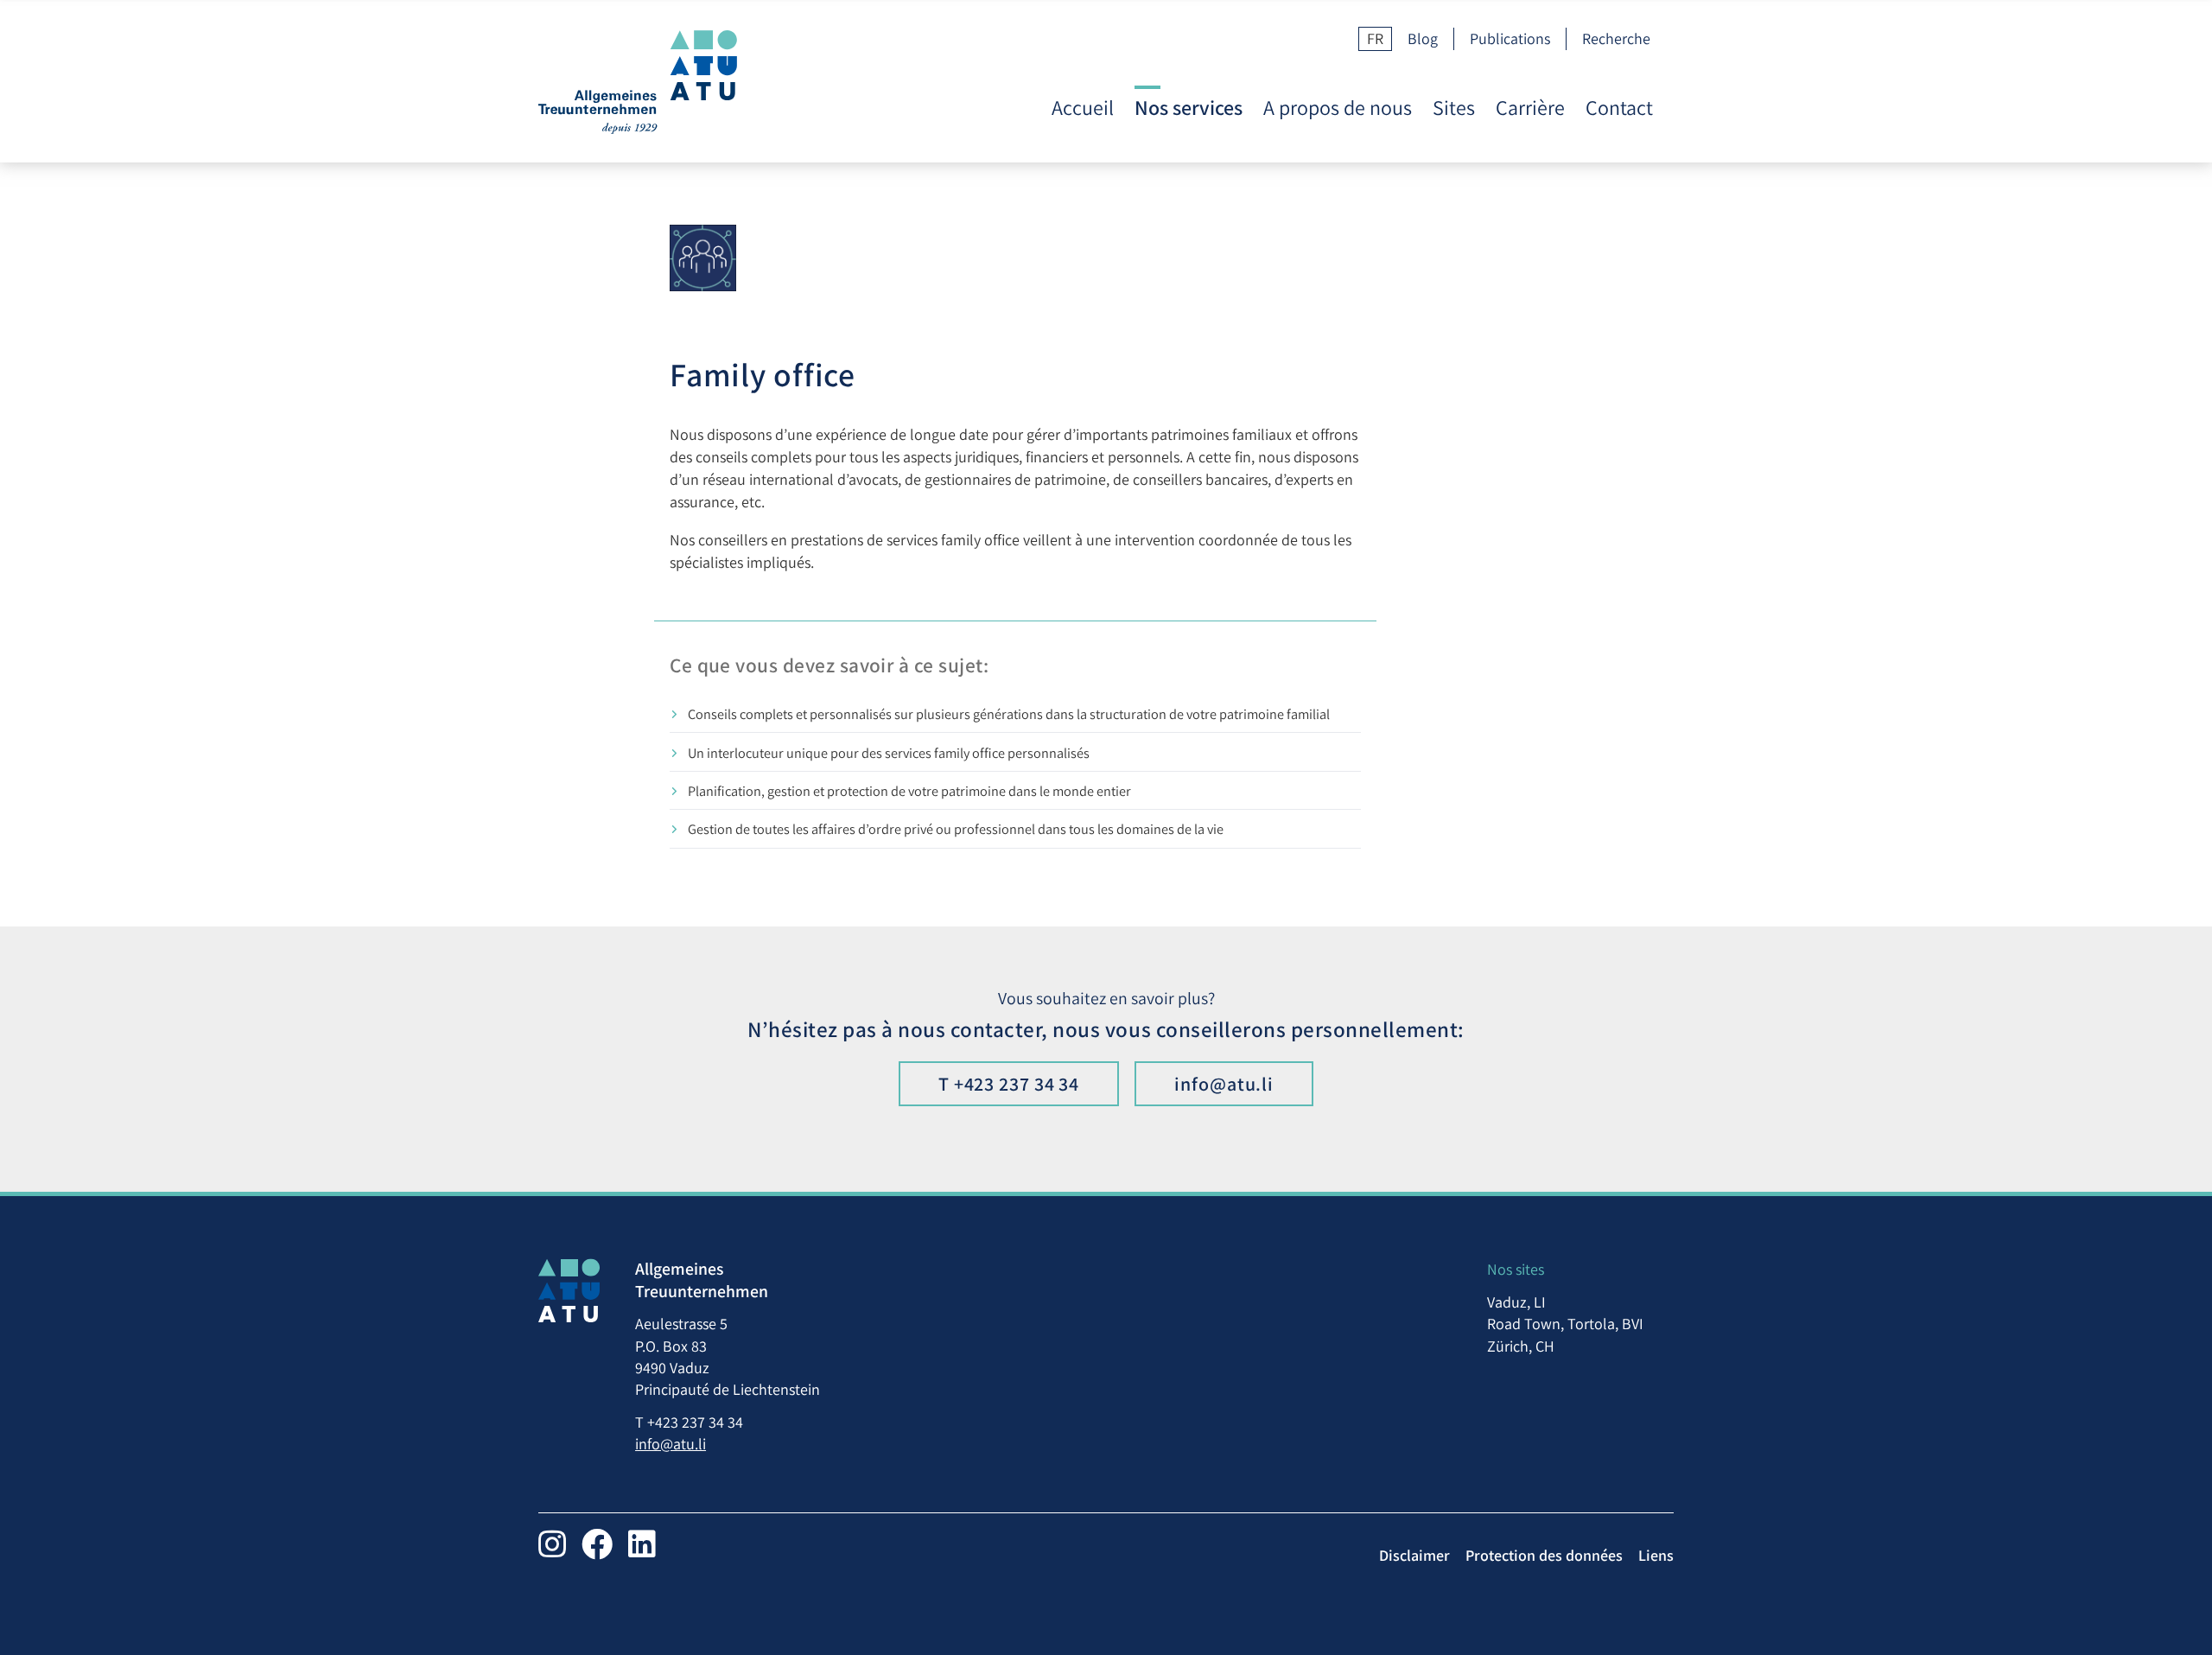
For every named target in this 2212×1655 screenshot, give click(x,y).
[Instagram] (552, 1544)
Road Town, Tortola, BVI (1565, 1324)
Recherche (1616, 38)
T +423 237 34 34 (1009, 1084)
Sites (1454, 108)
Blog (1423, 38)
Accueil (1083, 108)
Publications (1510, 38)
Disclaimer (1414, 1555)
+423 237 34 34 (695, 1422)
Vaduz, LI (1516, 1302)
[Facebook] (597, 1544)
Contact (1619, 108)
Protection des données (1544, 1555)
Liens (1656, 1555)
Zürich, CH (1521, 1346)
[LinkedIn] (642, 1544)
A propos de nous (1338, 108)
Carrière (1530, 108)
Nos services (1189, 108)
